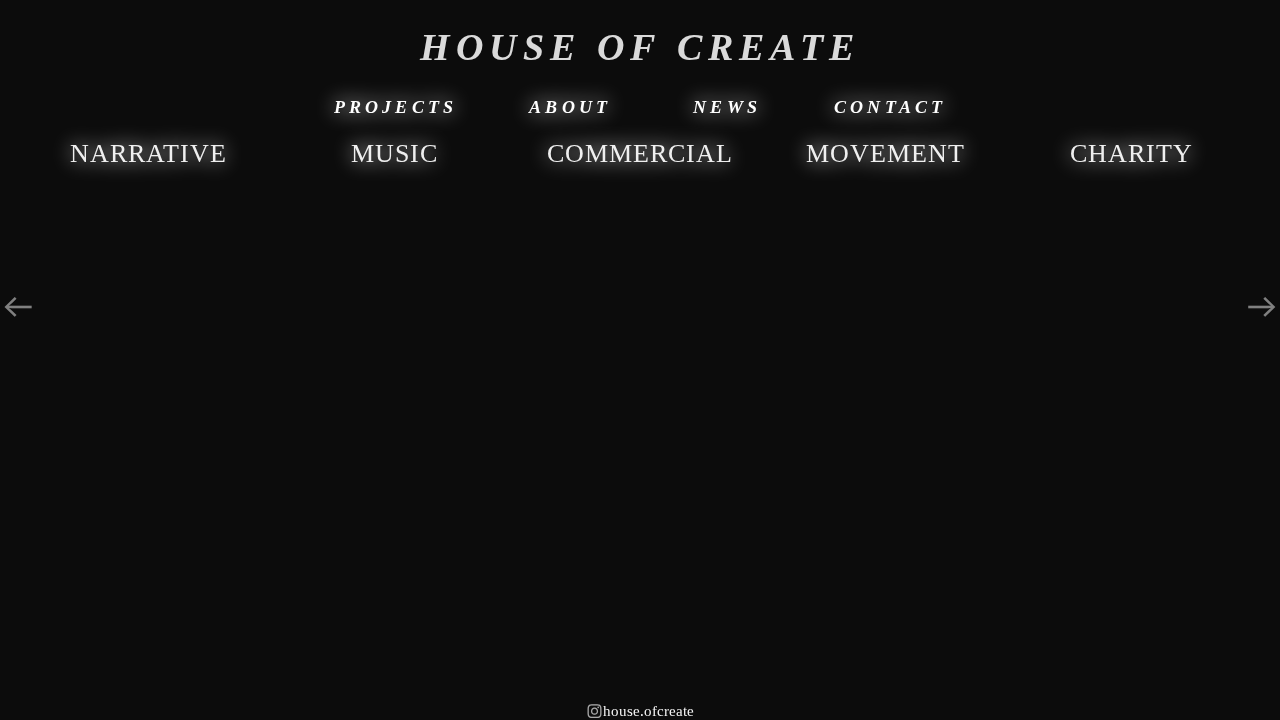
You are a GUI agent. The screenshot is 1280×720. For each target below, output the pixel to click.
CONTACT (890, 107)
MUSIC (394, 153)
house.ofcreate (640, 711)
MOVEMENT (885, 153)
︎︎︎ (1262, 307)
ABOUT (570, 107)
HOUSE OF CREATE (640, 47)
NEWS (727, 107)
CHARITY (1131, 153)
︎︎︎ (18, 307)
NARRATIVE (148, 153)
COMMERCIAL (640, 153)
